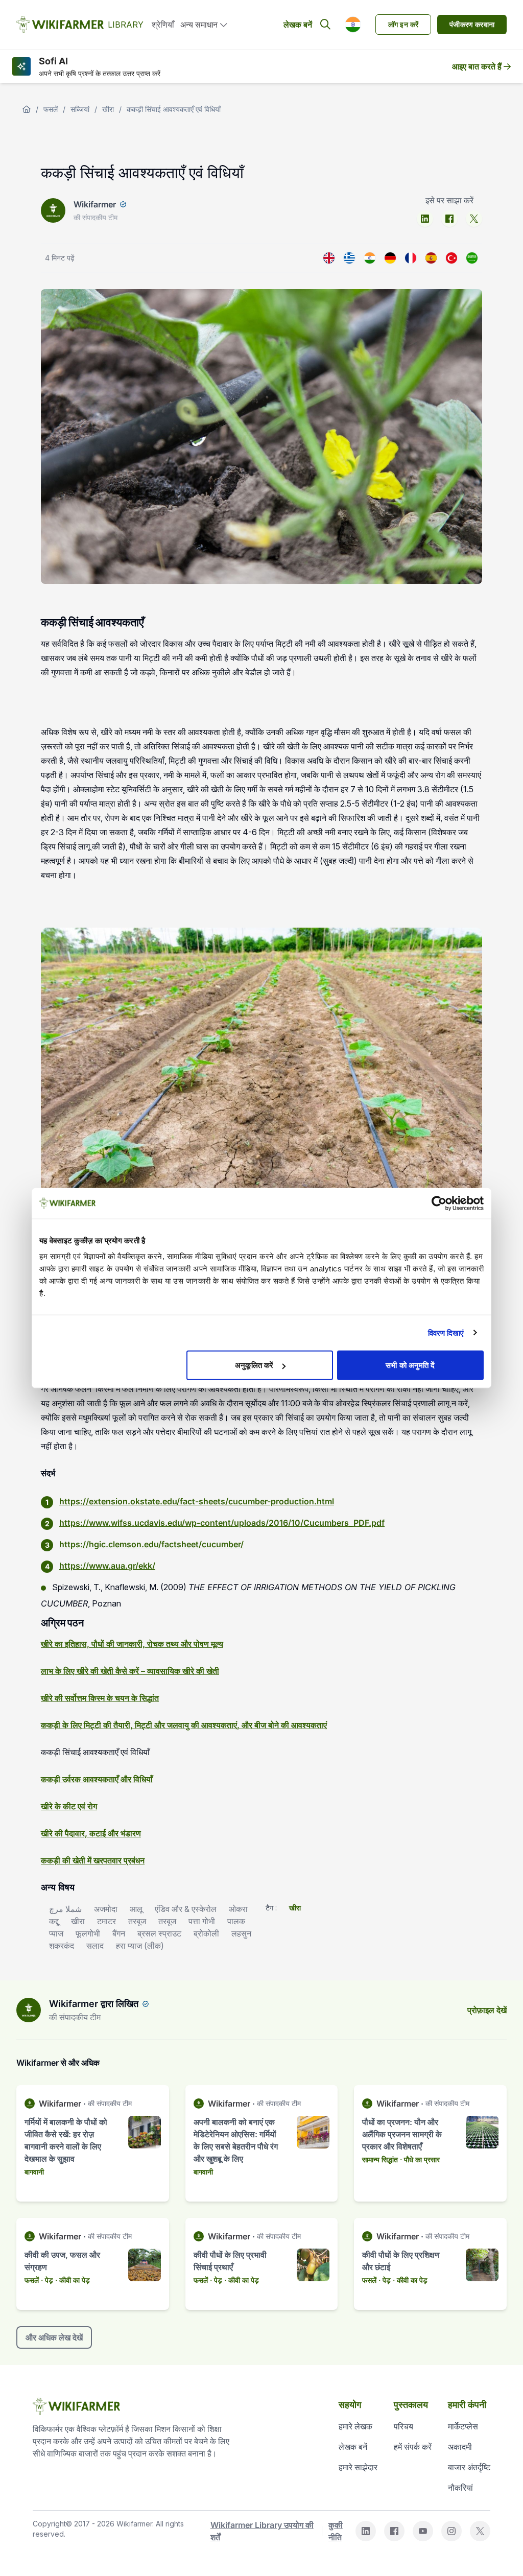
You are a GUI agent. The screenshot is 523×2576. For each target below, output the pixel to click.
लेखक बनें (298, 25)
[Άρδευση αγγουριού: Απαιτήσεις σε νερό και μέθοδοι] (349, 258)
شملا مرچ (65, 1909)
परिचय (403, 2426)
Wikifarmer (95, 204)
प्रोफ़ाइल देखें (487, 2010)
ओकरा (238, 1909)
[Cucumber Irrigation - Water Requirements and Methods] (329, 258)
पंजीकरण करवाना (472, 24)
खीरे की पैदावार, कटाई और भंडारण (91, 1833)
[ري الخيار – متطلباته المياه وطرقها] (472, 258)
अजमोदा (106, 1909)
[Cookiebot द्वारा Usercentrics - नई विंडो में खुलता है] (439, 1203)
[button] (353, 25)
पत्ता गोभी (202, 1921)
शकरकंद (62, 1946)
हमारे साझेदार (358, 2467)
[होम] (27, 109)
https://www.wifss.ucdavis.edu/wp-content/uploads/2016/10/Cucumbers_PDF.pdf (222, 1523)
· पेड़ (47, 2280)
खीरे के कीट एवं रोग (69, 1806)
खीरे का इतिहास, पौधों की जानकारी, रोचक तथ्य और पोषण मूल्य (132, 1644)
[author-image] (29, 2010)
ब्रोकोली (206, 1933)
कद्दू (54, 1921)
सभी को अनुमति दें (410, 1365)
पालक (236, 1921)
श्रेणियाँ (163, 25)
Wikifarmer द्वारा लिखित (94, 2004)
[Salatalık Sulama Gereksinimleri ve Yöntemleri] (451, 258)
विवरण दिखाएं (446, 1332)
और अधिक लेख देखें (54, 2337)
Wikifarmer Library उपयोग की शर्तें (262, 2531)
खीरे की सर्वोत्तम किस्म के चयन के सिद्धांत (100, 1698)
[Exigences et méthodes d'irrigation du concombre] (411, 258)
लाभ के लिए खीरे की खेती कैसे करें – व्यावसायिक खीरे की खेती (130, 1671)
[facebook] (449, 219)
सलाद (95, 1946)
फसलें (51, 109)
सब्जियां (80, 109)
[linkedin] (425, 219)
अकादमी (460, 2447)
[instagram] (451, 2531)
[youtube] (423, 2531)
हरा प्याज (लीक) (140, 1946)
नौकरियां (460, 2488)
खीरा (108, 109)
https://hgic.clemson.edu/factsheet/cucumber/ (151, 1544)
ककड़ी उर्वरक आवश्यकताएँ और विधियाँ (97, 1779)
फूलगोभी (88, 1933)
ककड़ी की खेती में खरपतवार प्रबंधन (93, 1860)
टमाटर (106, 1921)
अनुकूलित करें (254, 1365)
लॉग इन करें (403, 24)
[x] (474, 219)
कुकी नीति (336, 2531)
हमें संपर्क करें (413, 2447)
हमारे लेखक (355, 2426)
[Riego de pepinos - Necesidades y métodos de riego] (431, 258)
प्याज (56, 1933)
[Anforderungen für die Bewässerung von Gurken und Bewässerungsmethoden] (390, 258)
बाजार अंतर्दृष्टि (469, 2467)
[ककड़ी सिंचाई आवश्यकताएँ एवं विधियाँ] (370, 258)
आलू (136, 1909)
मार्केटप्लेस (463, 2426)
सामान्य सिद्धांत (380, 2159)
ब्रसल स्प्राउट (159, 1933)
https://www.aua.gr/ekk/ (107, 1566)
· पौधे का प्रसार (420, 2159)
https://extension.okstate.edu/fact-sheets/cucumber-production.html (197, 1501)
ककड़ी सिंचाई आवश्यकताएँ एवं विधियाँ (174, 109)
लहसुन (241, 1933)
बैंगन (119, 1933)
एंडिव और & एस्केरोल (186, 1909)
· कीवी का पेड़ (73, 2280)
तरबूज (137, 1921)
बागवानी (34, 2172)
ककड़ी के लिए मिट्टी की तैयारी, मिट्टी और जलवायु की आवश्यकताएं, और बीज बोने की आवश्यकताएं (184, 1725)
